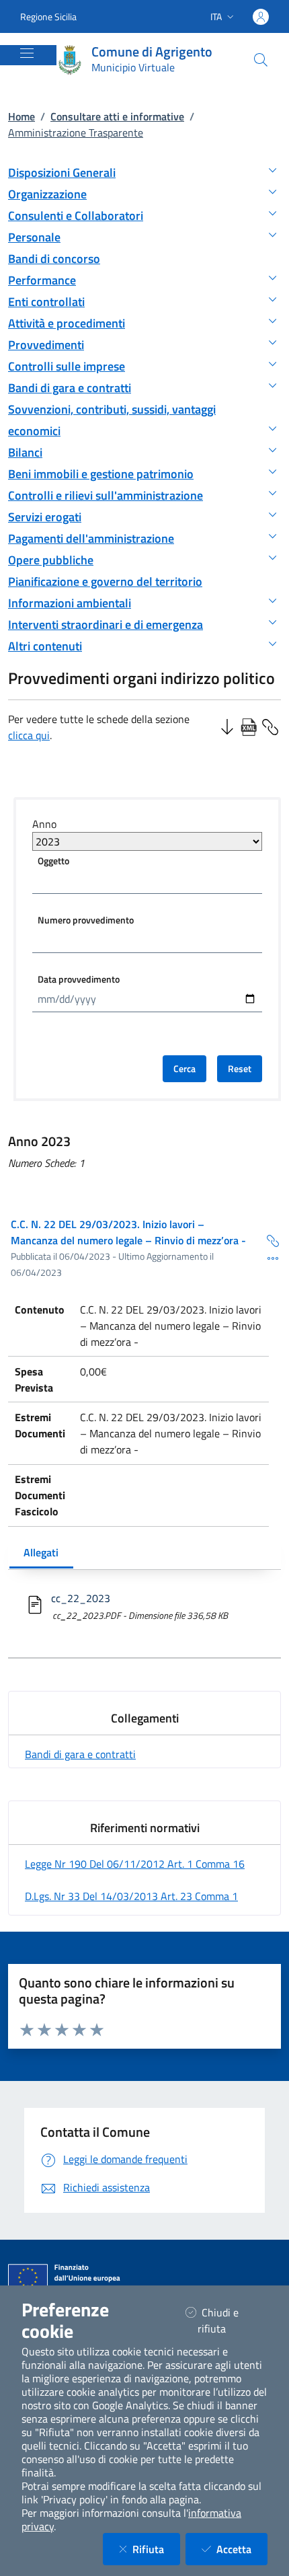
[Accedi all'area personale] (261, 17)
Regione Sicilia (48, 16)
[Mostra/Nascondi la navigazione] (27, 53)
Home (22, 116)
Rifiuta (156, 2549)
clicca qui (29, 735)
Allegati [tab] (41, 1552)
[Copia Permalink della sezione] (270, 726)
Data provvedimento (79, 979)
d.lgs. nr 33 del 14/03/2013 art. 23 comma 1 (131, 1896)
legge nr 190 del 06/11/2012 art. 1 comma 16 (135, 1864)
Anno (44, 824)
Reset (240, 1068)
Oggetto (53, 861)
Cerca (184, 1068)
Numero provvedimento (86, 920)
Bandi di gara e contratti (80, 1754)
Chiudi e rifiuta (229, 2320)
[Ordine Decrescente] (227, 726)
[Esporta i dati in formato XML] (249, 726)
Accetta (242, 2549)
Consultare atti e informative (117, 116)
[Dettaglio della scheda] (267, 1258)
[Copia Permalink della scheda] (267, 1240)
